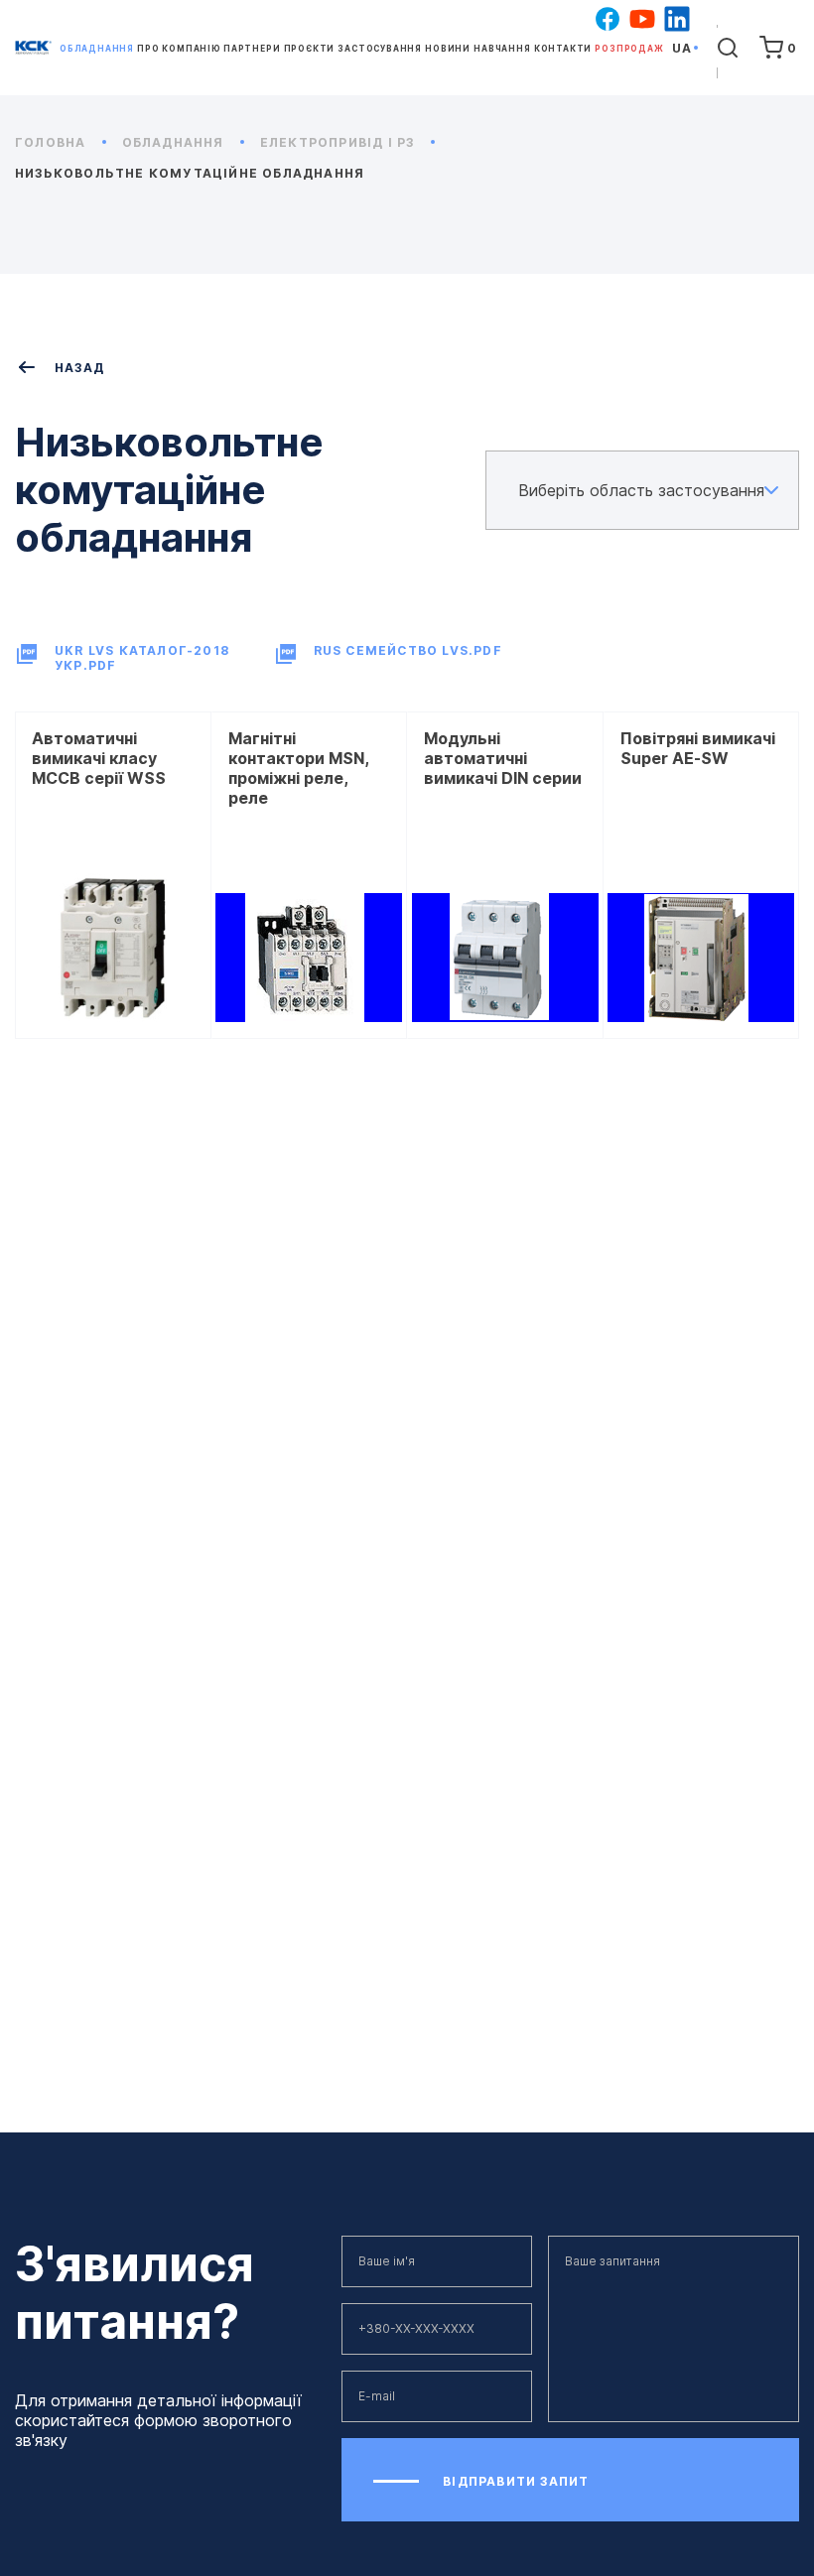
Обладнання (97, 49)
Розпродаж (629, 49)
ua (682, 48)
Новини (448, 49)
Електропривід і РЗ (339, 142)
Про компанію (179, 49)
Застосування (380, 49)
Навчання (502, 49)
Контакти (563, 49)
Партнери (252, 49)
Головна (53, 142)
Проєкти (310, 49)
